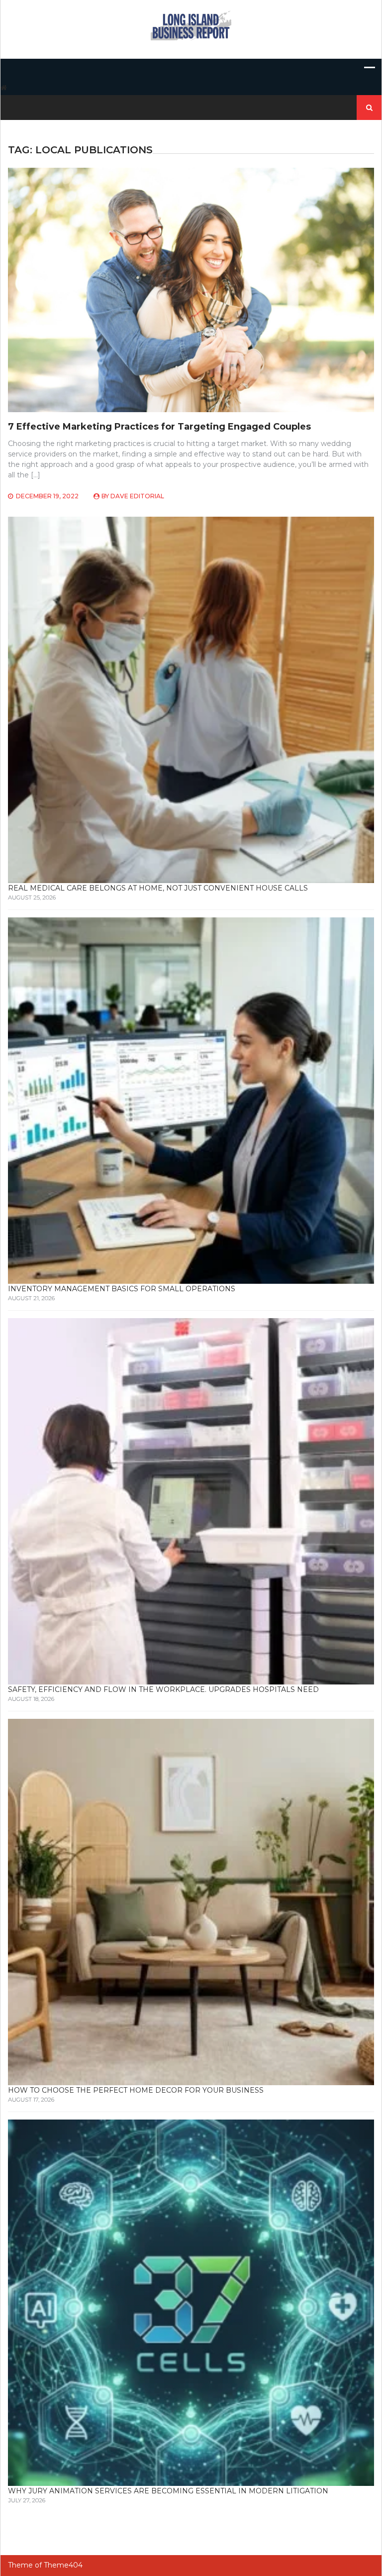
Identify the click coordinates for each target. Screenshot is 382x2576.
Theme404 (63, 2565)
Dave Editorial (137, 496)
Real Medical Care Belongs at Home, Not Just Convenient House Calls (158, 888)
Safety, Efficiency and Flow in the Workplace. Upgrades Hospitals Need (163, 1689)
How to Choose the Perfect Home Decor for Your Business (136, 2090)
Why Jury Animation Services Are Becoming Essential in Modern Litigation (168, 2491)
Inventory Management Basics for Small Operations (122, 1289)
